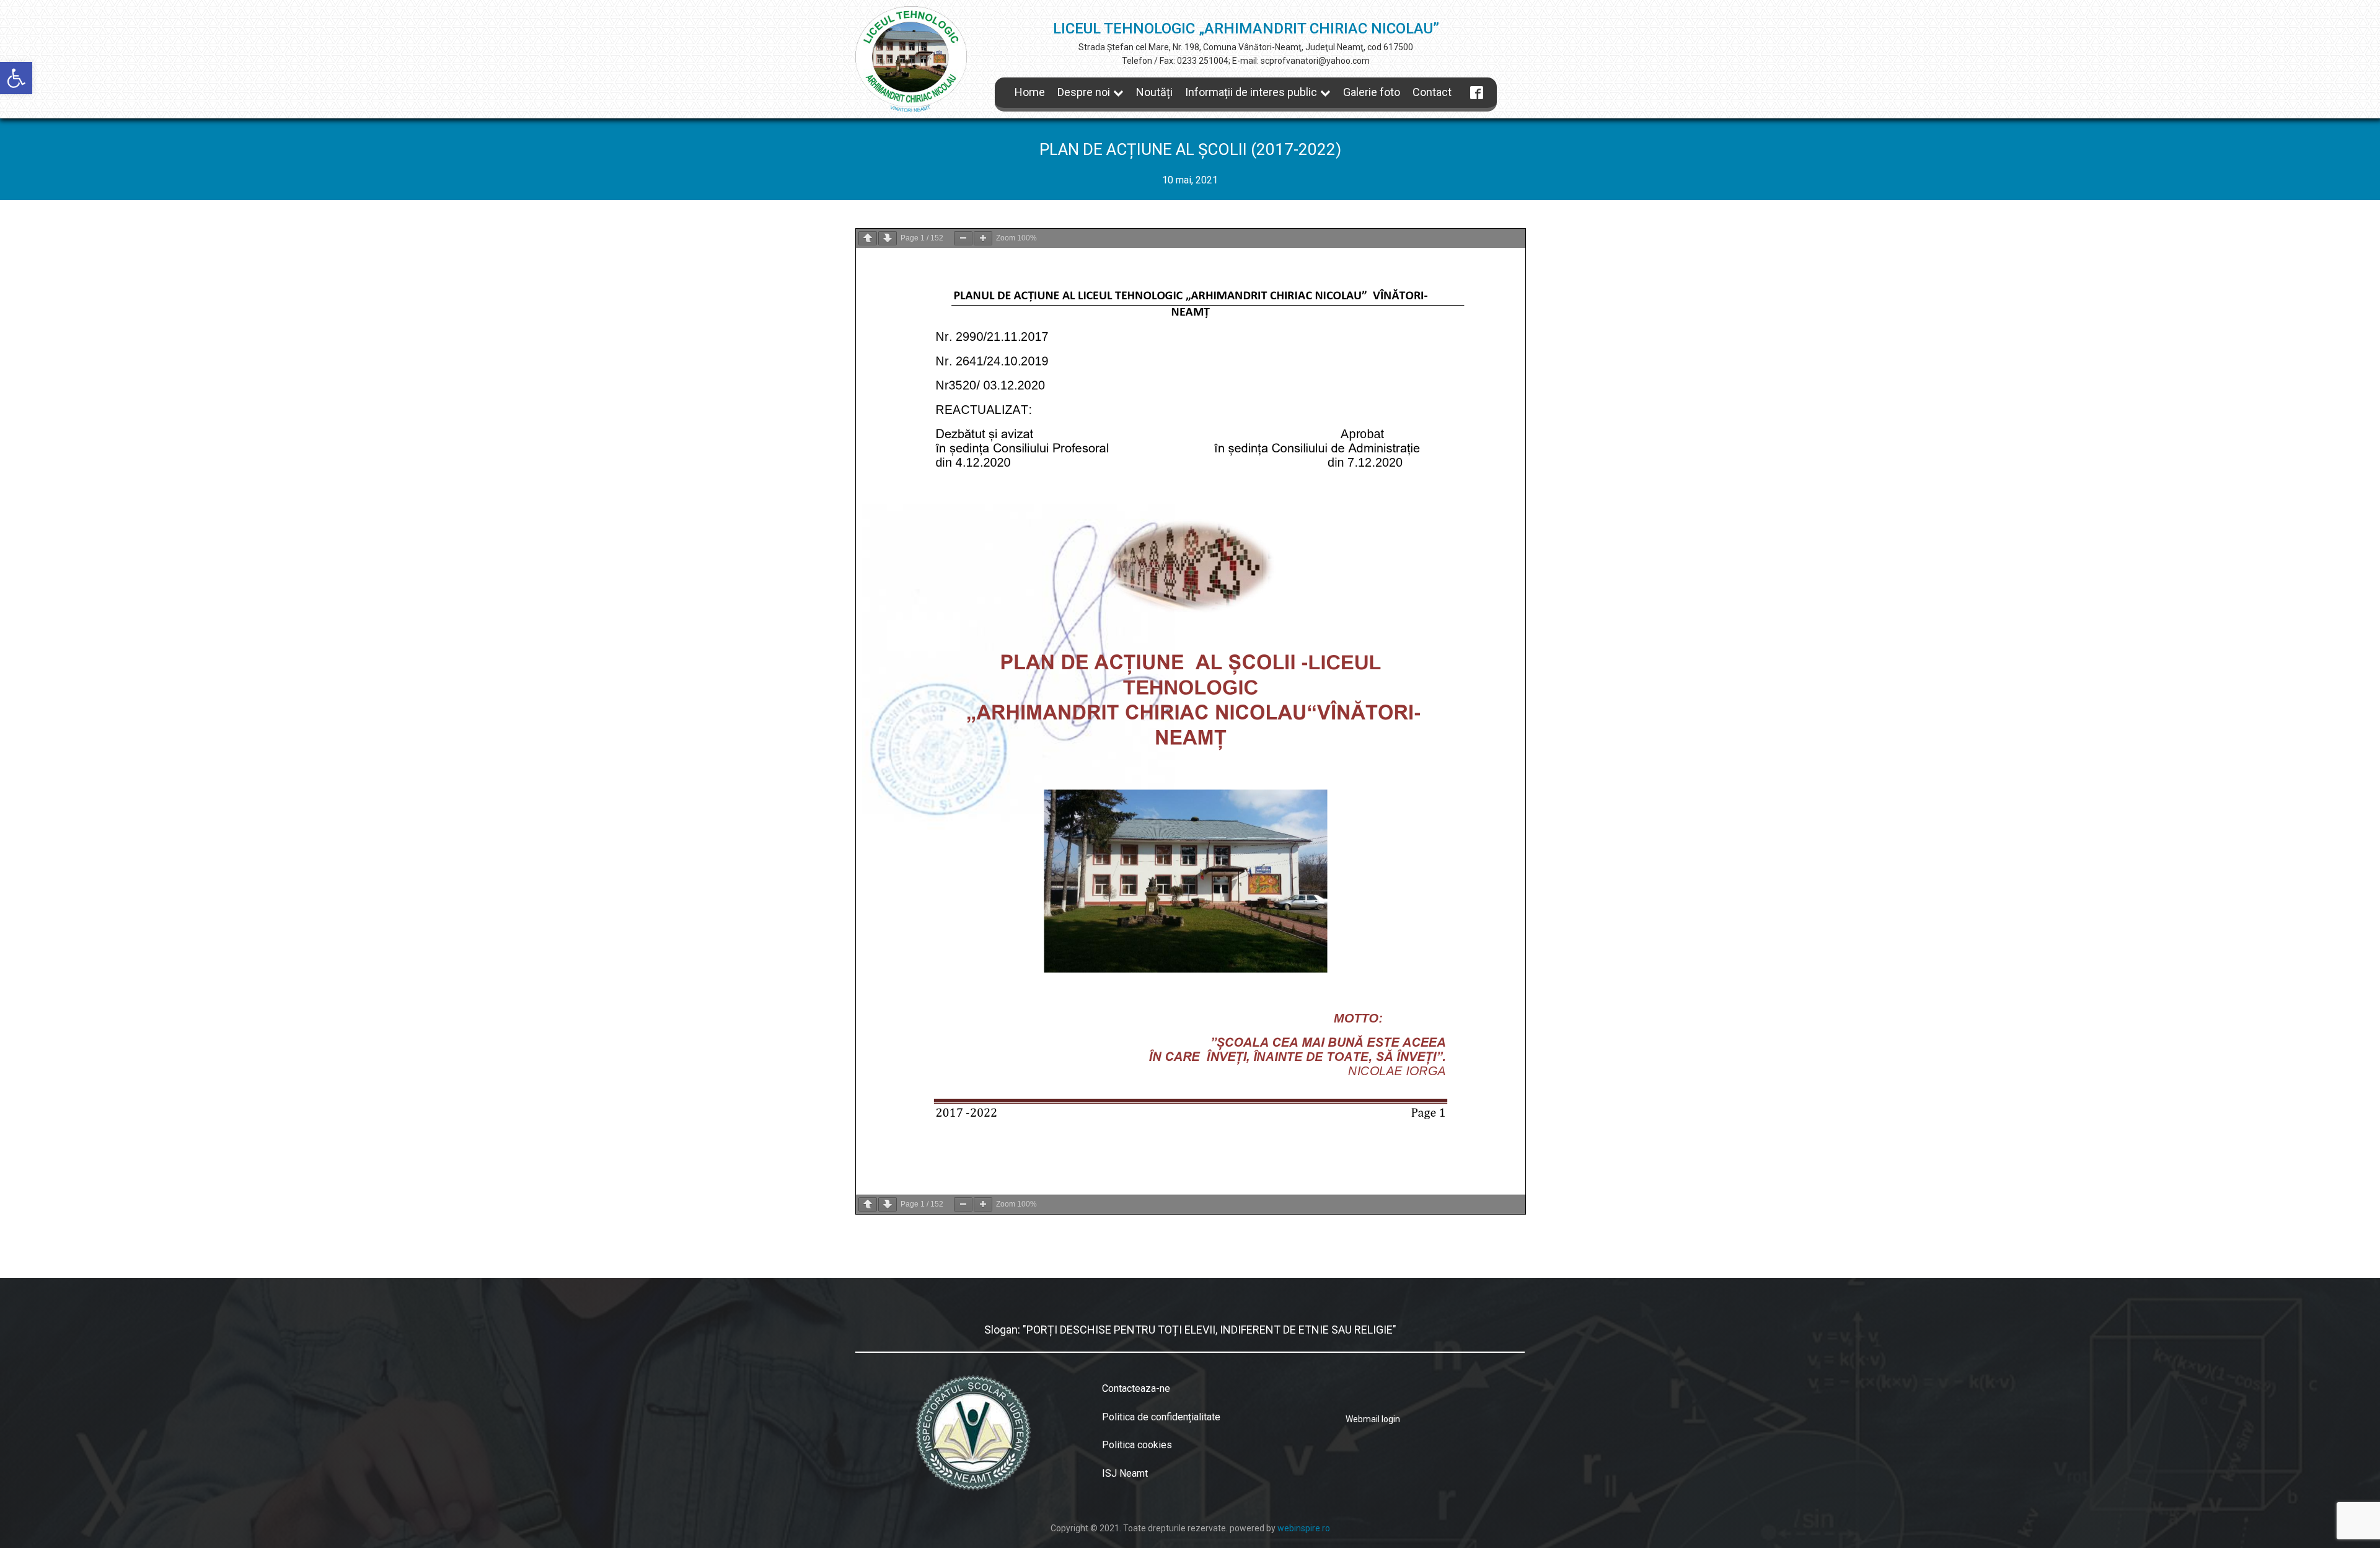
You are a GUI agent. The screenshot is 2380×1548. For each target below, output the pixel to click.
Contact (1432, 92)
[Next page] (888, 238)
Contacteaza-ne (1136, 1388)
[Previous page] (868, 238)
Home (1030, 92)
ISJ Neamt (1125, 1473)
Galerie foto (1372, 92)
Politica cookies (1137, 1445)
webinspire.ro (1304, 1528)
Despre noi (1084, 92)
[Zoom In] (983, 238)
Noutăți (1154, 92)
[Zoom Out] (963, 238)
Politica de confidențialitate (1161, 1417)
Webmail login (1373, 1419)
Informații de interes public (1251, 92)
